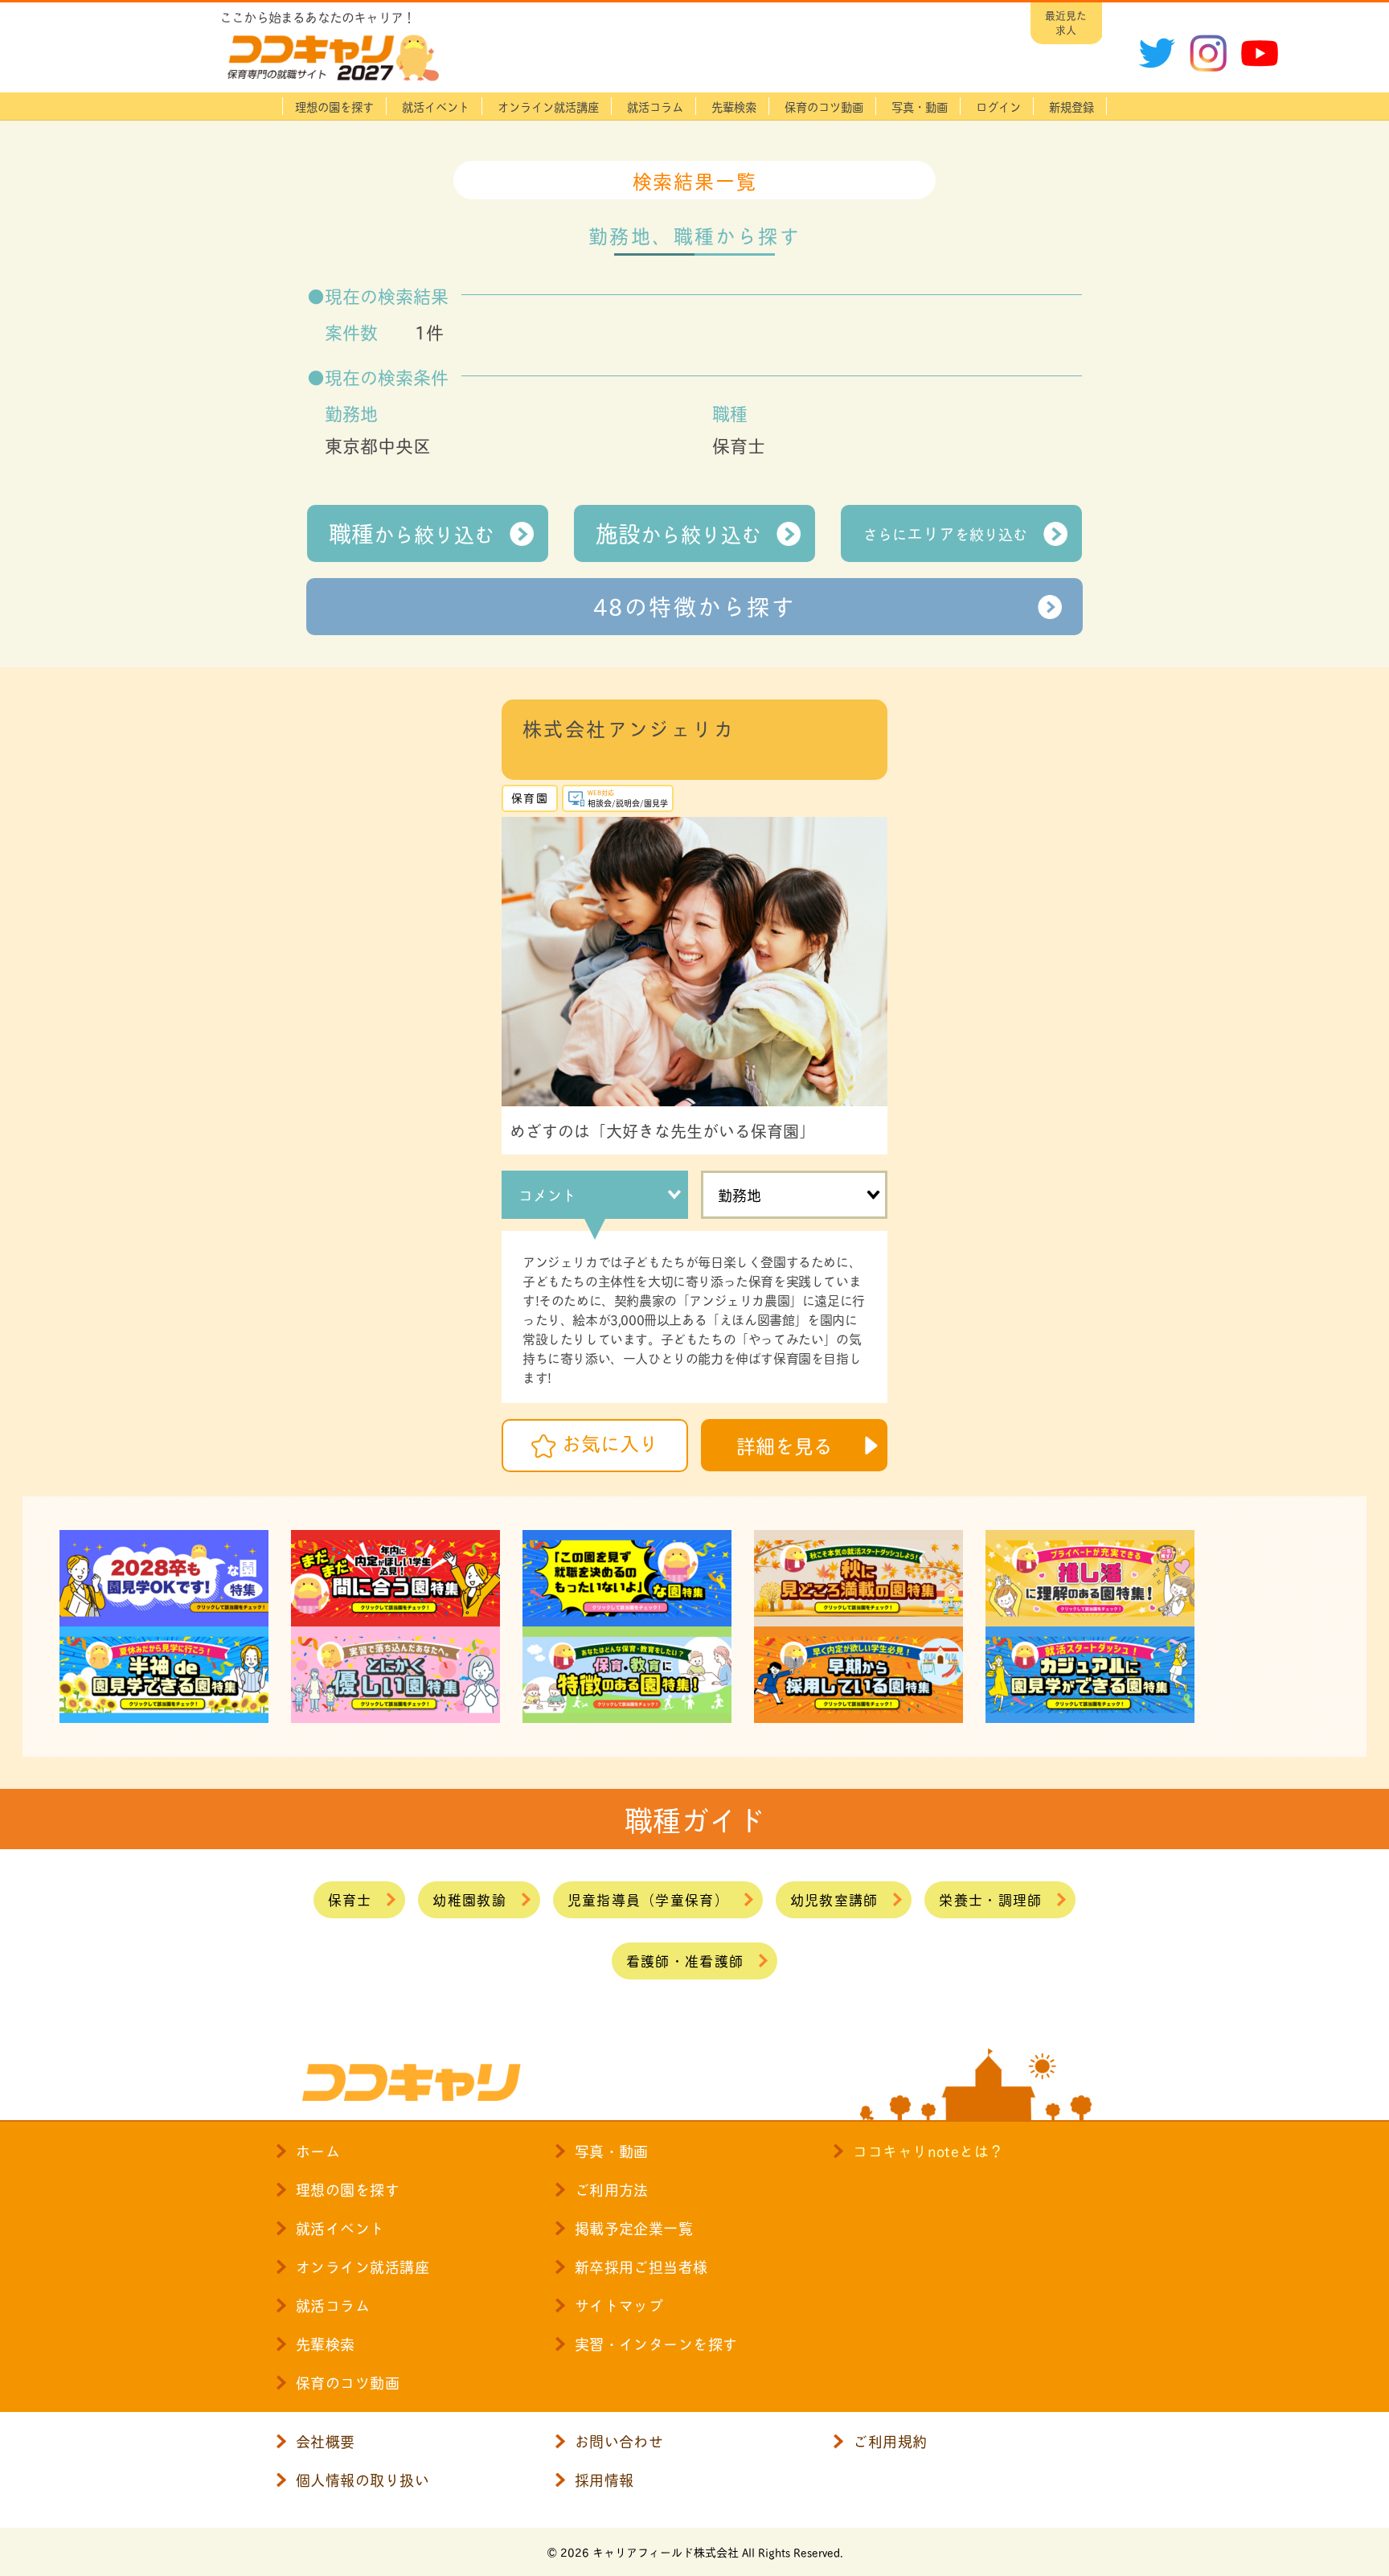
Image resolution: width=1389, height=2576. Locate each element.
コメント (547, 1195)
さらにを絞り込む (945, 533)
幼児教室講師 (834, 1899)
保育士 (350, 1899)
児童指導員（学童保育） (648, 1899)
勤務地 (740, 1195)
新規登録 (1071, 106)
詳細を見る (785, 1445)
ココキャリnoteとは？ (928, 2151)
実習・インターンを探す (656, 2344)
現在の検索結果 (387, 295)
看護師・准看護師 (685, 1960)
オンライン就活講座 (548, 106)
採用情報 (604, 2480)
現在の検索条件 (387, 376)
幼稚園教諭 (469, 1899)
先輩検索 (734, 106)
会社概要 (326, 2441)
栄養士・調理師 (990, 1899)
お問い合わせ (619, 2441)
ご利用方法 (612, 2189)
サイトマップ (619, 2305)
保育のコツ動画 (824, 106)
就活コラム (655, 106)
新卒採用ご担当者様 (641, 2266)
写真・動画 (920, 106)
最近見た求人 (1066, 22)
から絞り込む (412, 533)
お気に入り (610, 1442)
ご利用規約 (890, 2441)
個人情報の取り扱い (363, 2480)
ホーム (318, 2151)
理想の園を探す (334, 106)
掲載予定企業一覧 (634, 2228)
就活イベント (436, 106)
